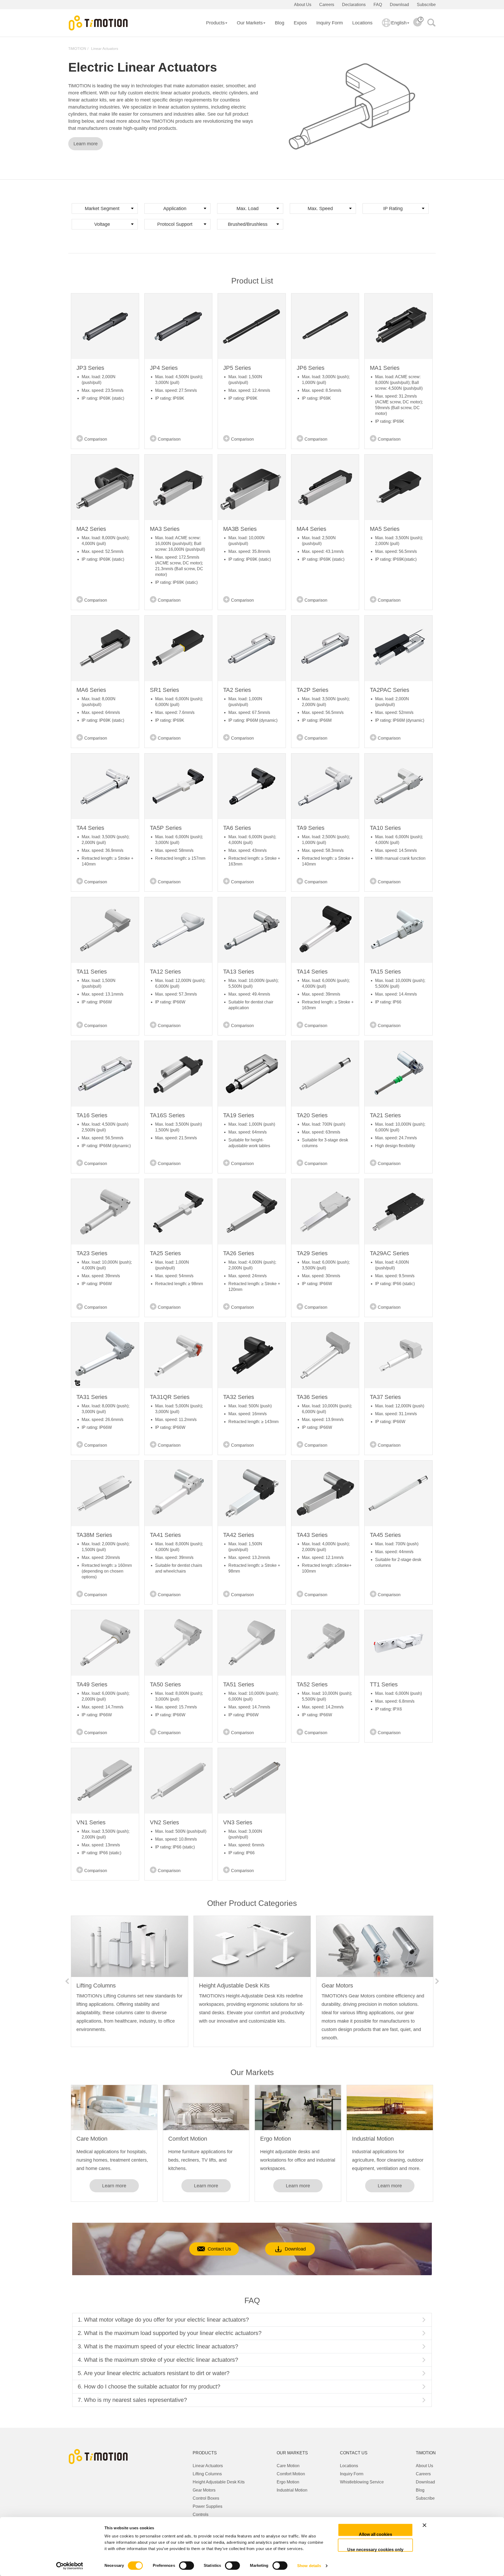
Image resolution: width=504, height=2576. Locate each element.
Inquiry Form (330, 23)
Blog (280, 23)
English (399, 23)
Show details (309, 2566)
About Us (303, 5)
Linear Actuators (105, 49)
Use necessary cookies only (375, 2550)
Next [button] (437, 1981)
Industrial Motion (373, 2139)
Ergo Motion (275, 2139)
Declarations (354, 5)
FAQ (378, 5)
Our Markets (250, 23)
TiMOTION (77, 49)
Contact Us (219, 2249)
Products (215, 23)
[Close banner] (442, 2530)
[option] (130, 1981)
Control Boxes (206, 2498)
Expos (300, 23)
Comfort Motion (188, 2139)
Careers (327, 5)
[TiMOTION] (98, 23)
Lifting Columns (207, 2474)
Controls (201, 2514)
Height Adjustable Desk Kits (219, 2482)
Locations (362, 23)
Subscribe (426, 5)
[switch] (187, 2566)
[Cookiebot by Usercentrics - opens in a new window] (70, 2566)
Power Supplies (208, 2506)
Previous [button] (67, 1981)
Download (399, 5)
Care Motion (92, 2139)
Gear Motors (204, 2490)
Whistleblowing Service (362, 2482)
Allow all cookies (376, 2534)
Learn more (86, 144)
